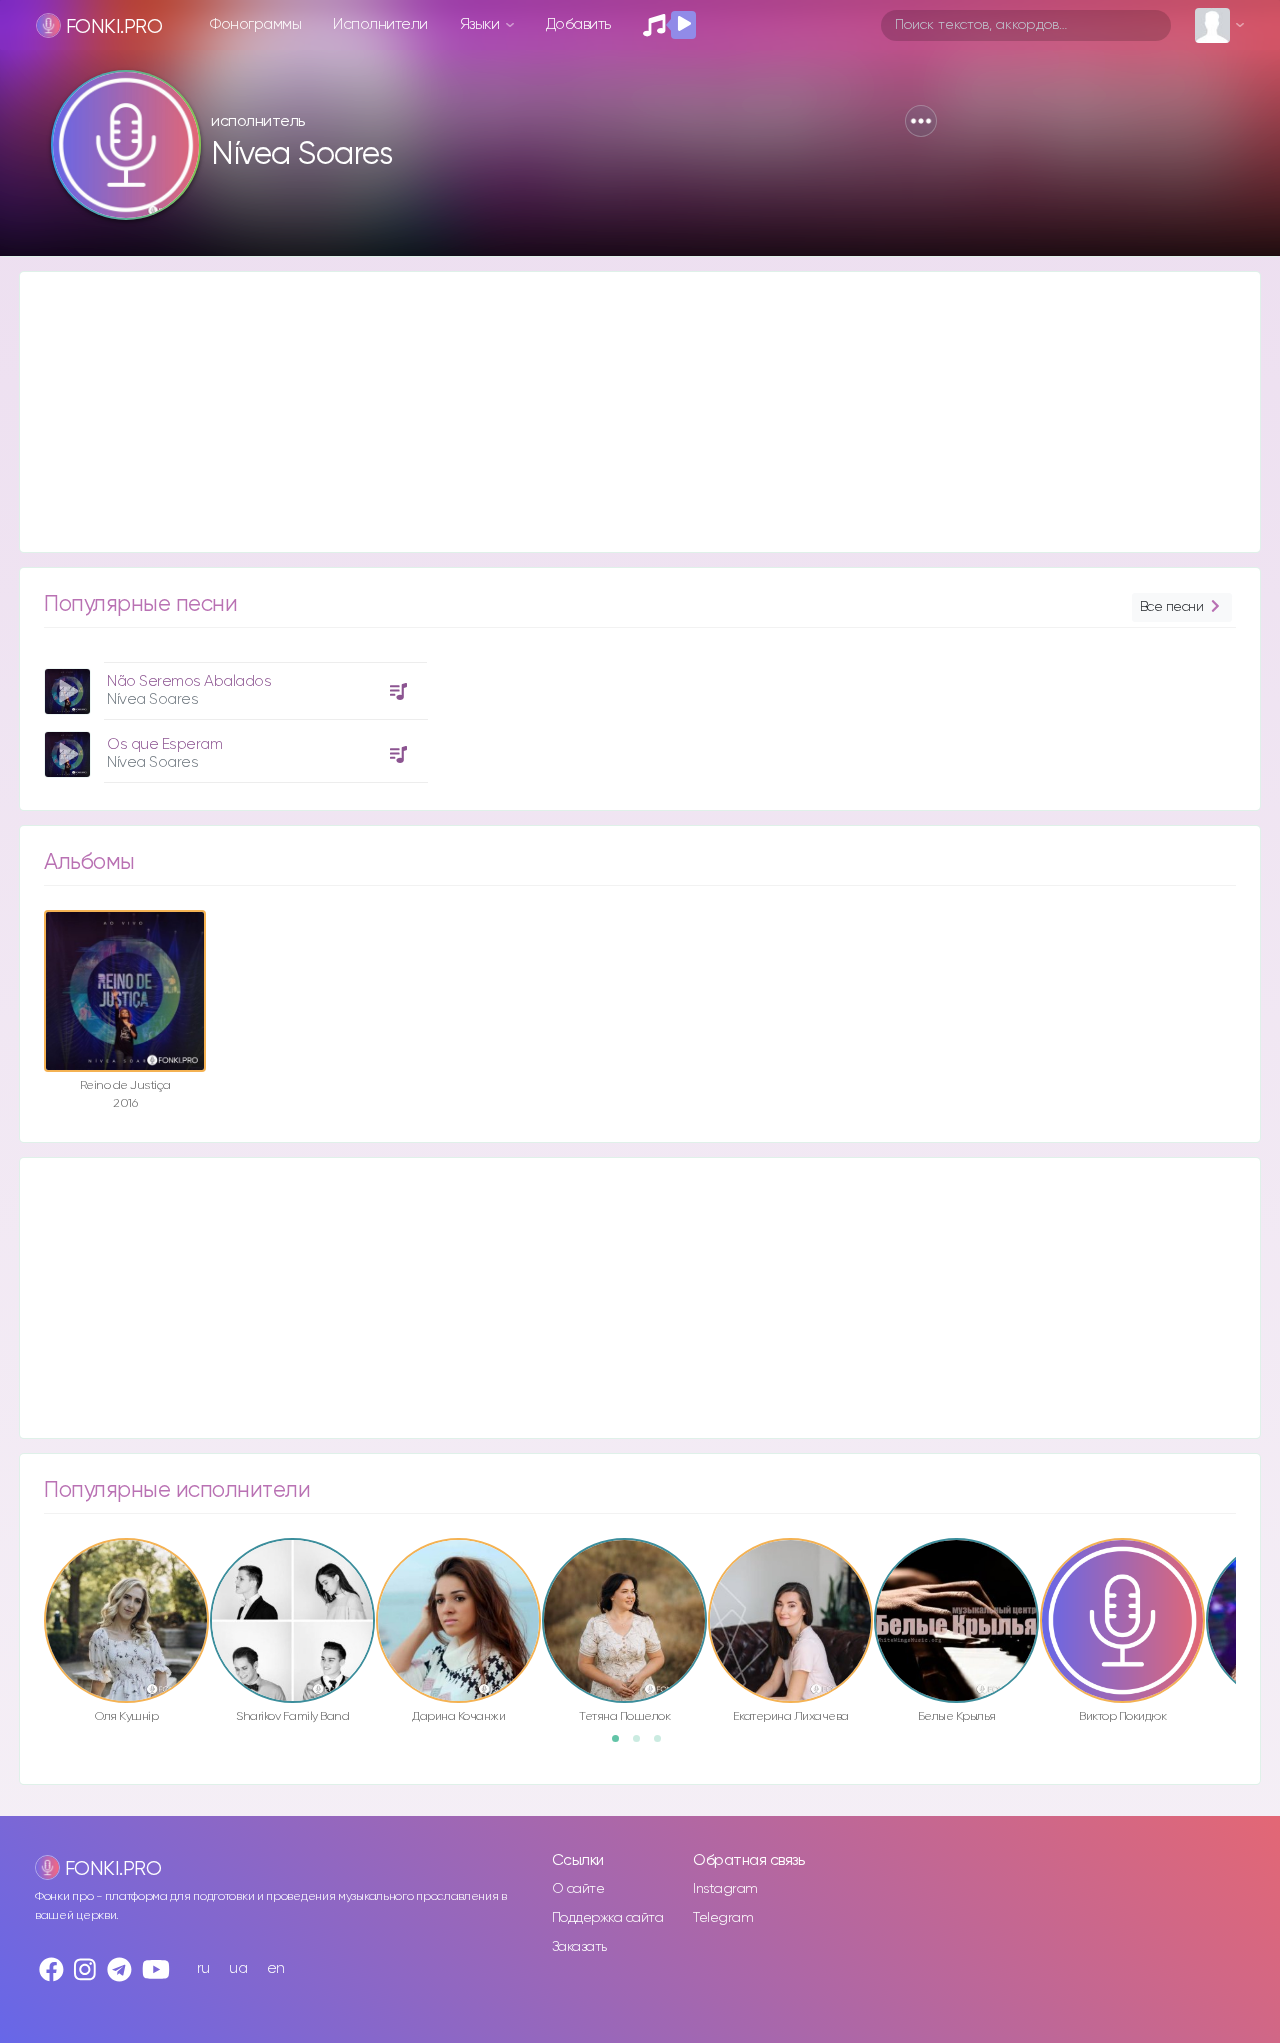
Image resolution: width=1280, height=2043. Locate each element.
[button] (921, 121)
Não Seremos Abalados (189, 681)
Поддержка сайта (608, 1918)
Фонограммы (255, 24)
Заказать (579, 1947)
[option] (233, 715)
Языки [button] (481, 24)
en (276, 1968)
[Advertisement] (620, 412)
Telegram (723, 1918)
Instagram (725, 1889)
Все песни (1172, 607)
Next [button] (1246, 1578)
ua (238, 1968)
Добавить (578, 24)
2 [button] (643, 1745)
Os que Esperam (164, 744)
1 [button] (622, 1745)
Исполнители (380, 24)
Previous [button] (34, 1578)
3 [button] (664, 1745)
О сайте (578, 1889)
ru (203, 1968)
